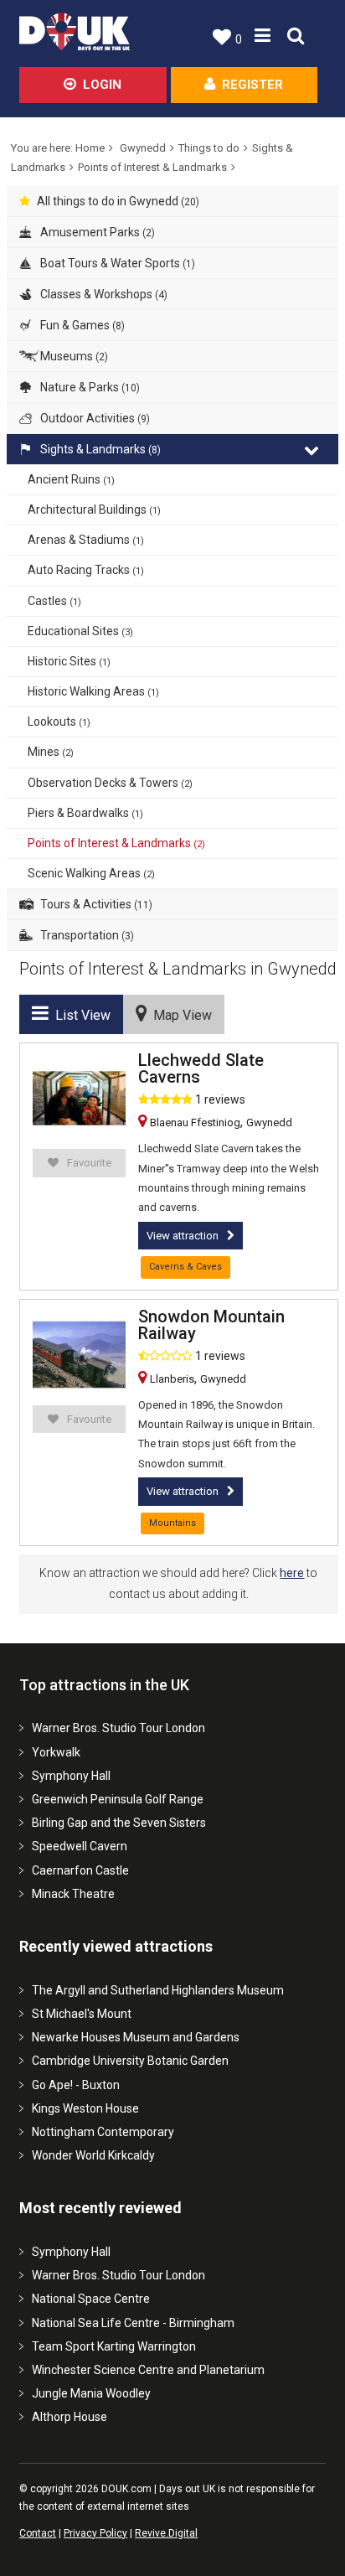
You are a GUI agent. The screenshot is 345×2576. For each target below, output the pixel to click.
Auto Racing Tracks (86, 570)
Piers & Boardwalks (85, 813)
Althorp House (70, 2417)
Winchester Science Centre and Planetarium (148, 2370)
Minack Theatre (73, 1894)
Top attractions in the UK (104, 1685)
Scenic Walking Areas (91, 873)
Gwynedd (143, 148)
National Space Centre (91, 2299)
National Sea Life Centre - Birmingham (133, 2323)
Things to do (209, 148)
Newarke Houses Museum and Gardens (136, 2037)
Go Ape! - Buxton (76, 2085)
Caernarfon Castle (80, 1870)
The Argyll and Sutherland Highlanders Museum (158, 1990)
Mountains (172, 1523)
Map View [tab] (179, 1015)
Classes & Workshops (103, 294)
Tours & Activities (95, 904)
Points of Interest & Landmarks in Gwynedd (178, 969)
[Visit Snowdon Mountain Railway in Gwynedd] (79, 1355)
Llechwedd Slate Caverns (201, 1068)
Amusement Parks (96, 232)
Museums (73, 356)
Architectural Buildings (94, 510)
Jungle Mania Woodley (91, 2393)
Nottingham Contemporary (103, 2132)
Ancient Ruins (71, 479)
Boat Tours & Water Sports (116, 263)
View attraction (183, 1236)
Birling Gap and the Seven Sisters (119, 1823)
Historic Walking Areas (93, 691)
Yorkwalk (56, 1752)
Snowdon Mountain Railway (211, 1325)
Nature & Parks (89, 387)
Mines (51, 752)
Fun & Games (81, 325)
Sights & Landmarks (99, 449)
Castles (54, 601)
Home (90, 148)
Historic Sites (69, 661)
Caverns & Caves (185, 1267)
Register (252, 85)
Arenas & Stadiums (86, 540)
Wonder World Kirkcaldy (93, 2155)
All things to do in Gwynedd (118, 201)
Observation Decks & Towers (110, 783)
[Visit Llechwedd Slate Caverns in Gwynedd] (79, 1098)
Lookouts (59, 722)
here (292, 1573)
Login (102, 85)
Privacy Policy (95, 2533)
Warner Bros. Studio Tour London (118, 1728)
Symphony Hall (71, 1776)
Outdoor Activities (94, 418)
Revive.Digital (166, 2533)
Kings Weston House (85, 2108)
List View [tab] (80, 1015)
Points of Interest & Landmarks (152, 167)
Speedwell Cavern (80, 1846)
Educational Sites (80, 631)
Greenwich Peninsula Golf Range (118, 1799)
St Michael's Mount (82, 2014)
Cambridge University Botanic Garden (130, 2061)
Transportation (86, 935)
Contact (38, 2533)
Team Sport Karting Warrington (114, 2346)
